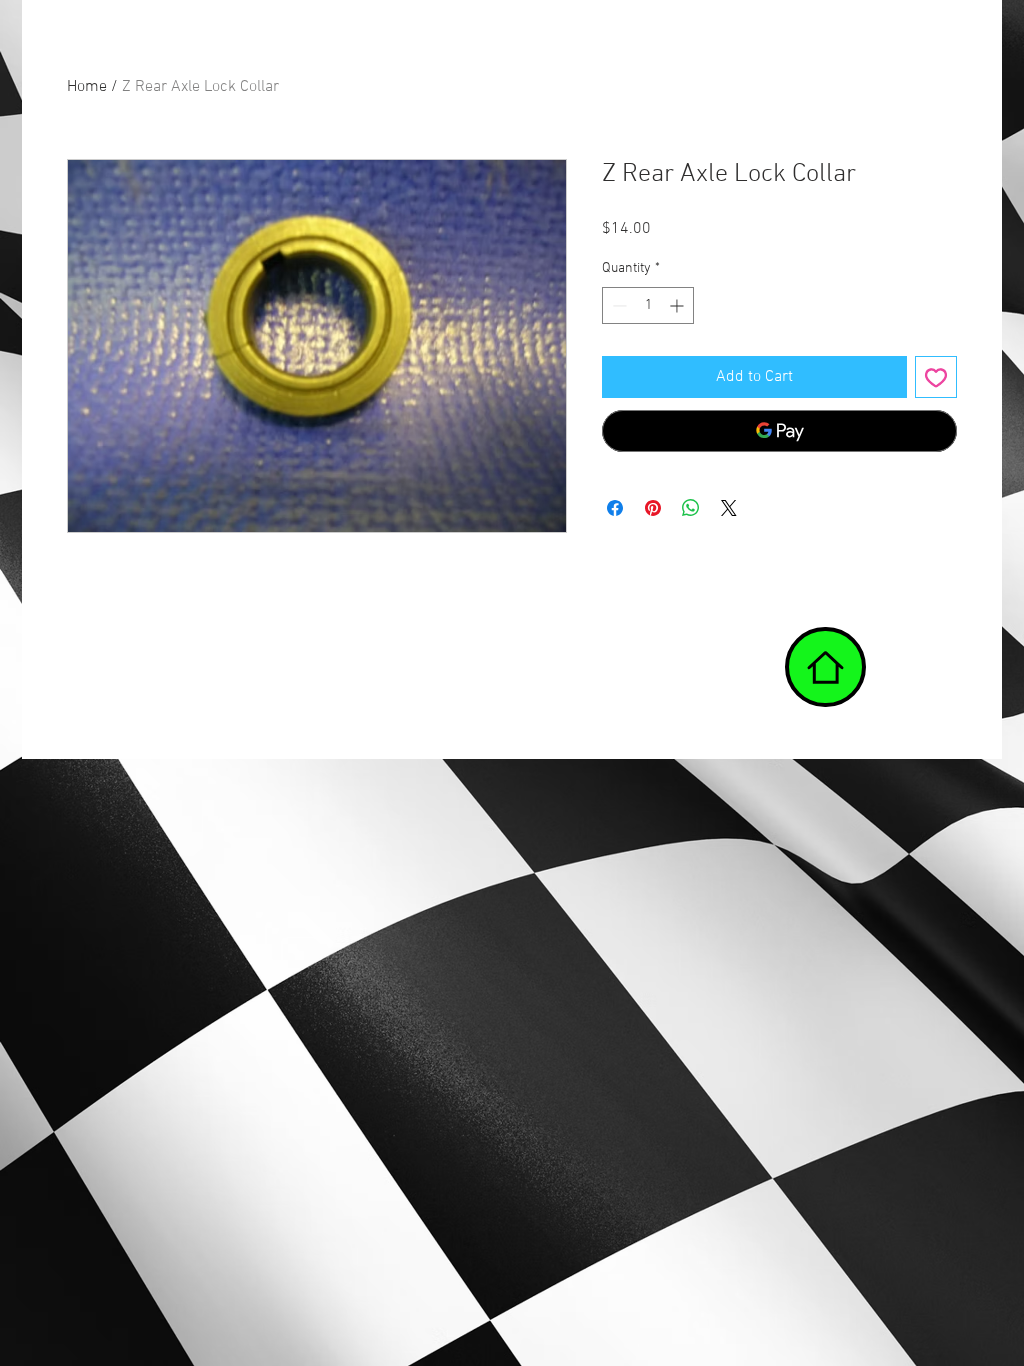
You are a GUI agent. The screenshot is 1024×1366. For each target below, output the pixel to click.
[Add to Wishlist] (936, 377)
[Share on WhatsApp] (691, 508)
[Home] (825, 667)
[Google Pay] (779, 431)
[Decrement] (617, 305)
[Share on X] (729, 508)
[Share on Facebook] (615, 508)
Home (87, 87)
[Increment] (678, 305)
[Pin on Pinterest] (653, 508)
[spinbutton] (648, 305)
